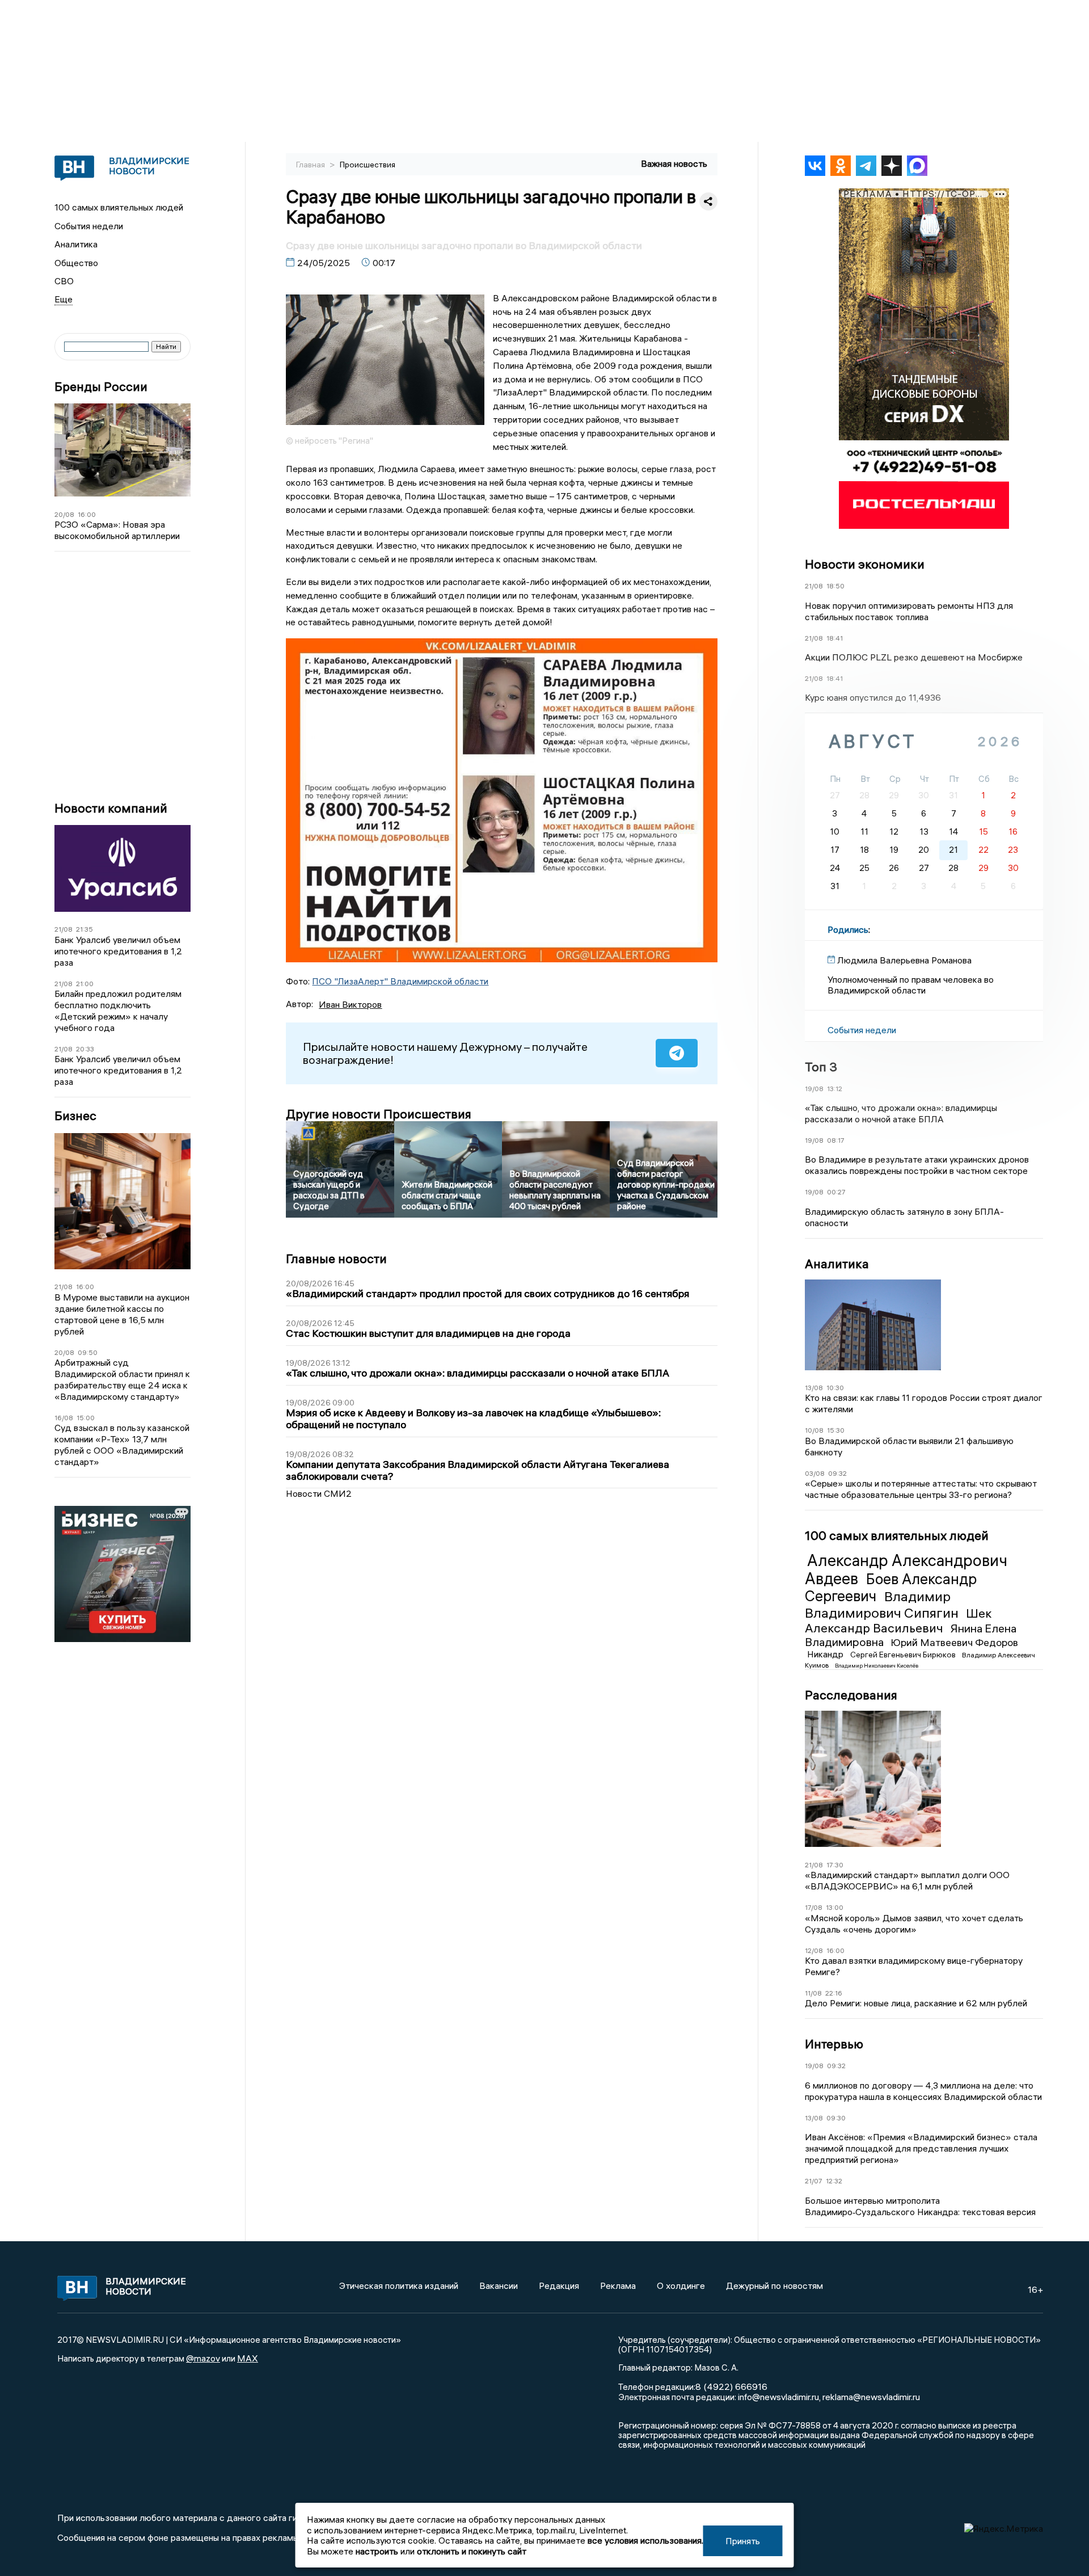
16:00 (87, 514)
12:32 (834, 2181)
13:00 (835, 1907)
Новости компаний (111, 808)
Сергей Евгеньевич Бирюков (904, 1655)
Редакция (559, 2285)
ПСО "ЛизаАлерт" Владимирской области (400, 981)
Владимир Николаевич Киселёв (877, 1666)
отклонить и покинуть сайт (472, 2551)
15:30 (836, 1430)
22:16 (834, 1993)
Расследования (851, 1695)
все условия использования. (645, 2540)
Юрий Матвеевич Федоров (954, 1642)
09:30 (836, 2118)
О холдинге (681, 2285)
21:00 (85, 984)
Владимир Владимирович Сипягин (883, 1604)
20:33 (85, 1049)
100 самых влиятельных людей (119, 207)
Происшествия (368, 165)
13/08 (814, 1388)
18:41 (835, 638)
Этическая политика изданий (399, 2285)
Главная (311, 165)
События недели (89, 226)
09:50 (88, 1352)
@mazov (203, 2358)
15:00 (86, 1418)
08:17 (836, 1140)
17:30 (835, 1865)
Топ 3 (821, 1067)
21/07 (814, 2181)
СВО (64, 281)
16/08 (64, 1418)
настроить (377, 2551)
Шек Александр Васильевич (898, 1620)
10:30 (835, 1388)
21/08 (64, 929)
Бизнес (75, 1116)
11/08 (813, 1993)
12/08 (814, 1950)
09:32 (837, 1473)
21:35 (85, 929)
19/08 (814, 1089)
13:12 (835, 1089)
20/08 (64, 514)
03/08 (815, 1473)
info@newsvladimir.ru (778, 2397)
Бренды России (101, 387)
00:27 (836, 1192)
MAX (248, 2358)
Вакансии (499, 2285)
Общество (76, 263)
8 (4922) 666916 (731, 2386)
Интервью (834, 2044)
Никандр (826, 1654)
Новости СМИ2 (319, 1493)
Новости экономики (865, 564)
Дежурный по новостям (774, 2285)
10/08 (814, 1430)
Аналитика (76, 244)
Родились (848, 929)
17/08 (814, 1907)
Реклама (618, 2285)
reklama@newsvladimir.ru (871, 2397)
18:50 (835, 586)
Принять (743, 2541)
